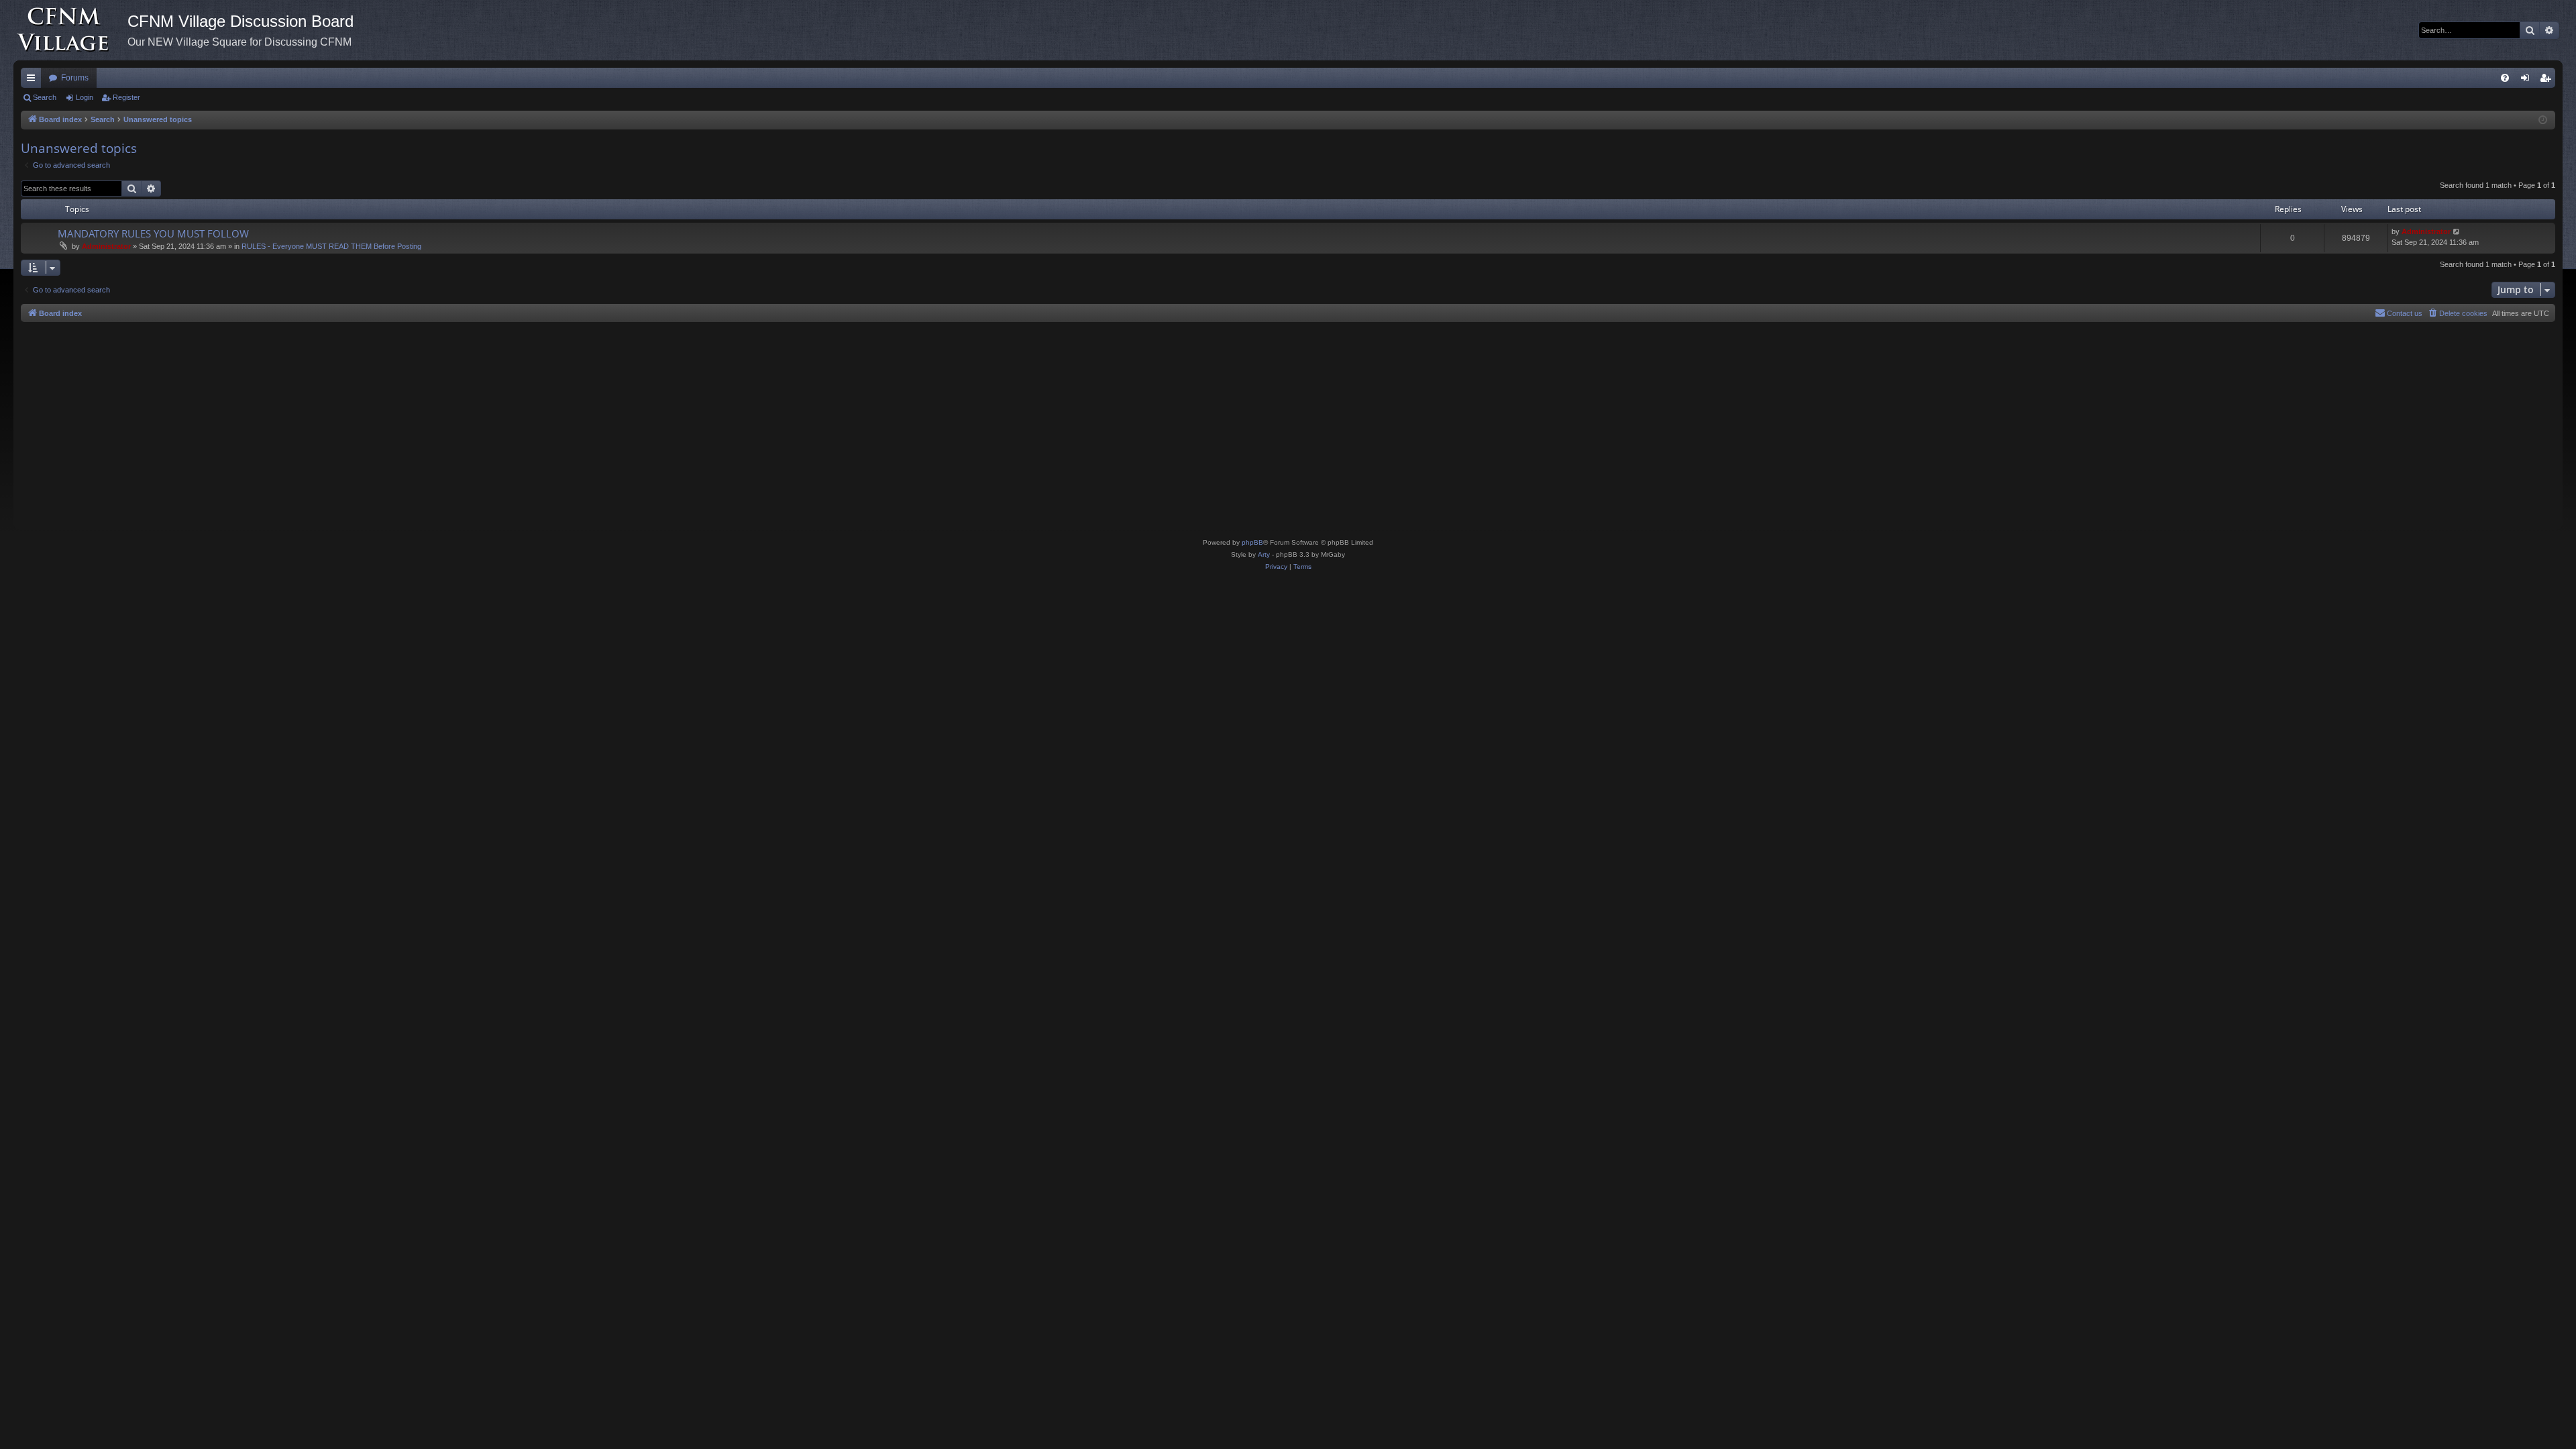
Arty (1264, 554)
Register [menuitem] (2548, 80)
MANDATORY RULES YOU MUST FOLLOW (153, 233)
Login (85, 97)
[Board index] (70, 30)
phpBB (1252, 542)
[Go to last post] (2457, 232)
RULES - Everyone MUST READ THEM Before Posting (331, 246)
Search (45, 97)
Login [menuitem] (2528, 80)
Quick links (34, 80)
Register (126, 97)
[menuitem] (2505, 78)
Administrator (106, 246)
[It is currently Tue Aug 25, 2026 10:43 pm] (2543, 120)
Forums (75, 78)
